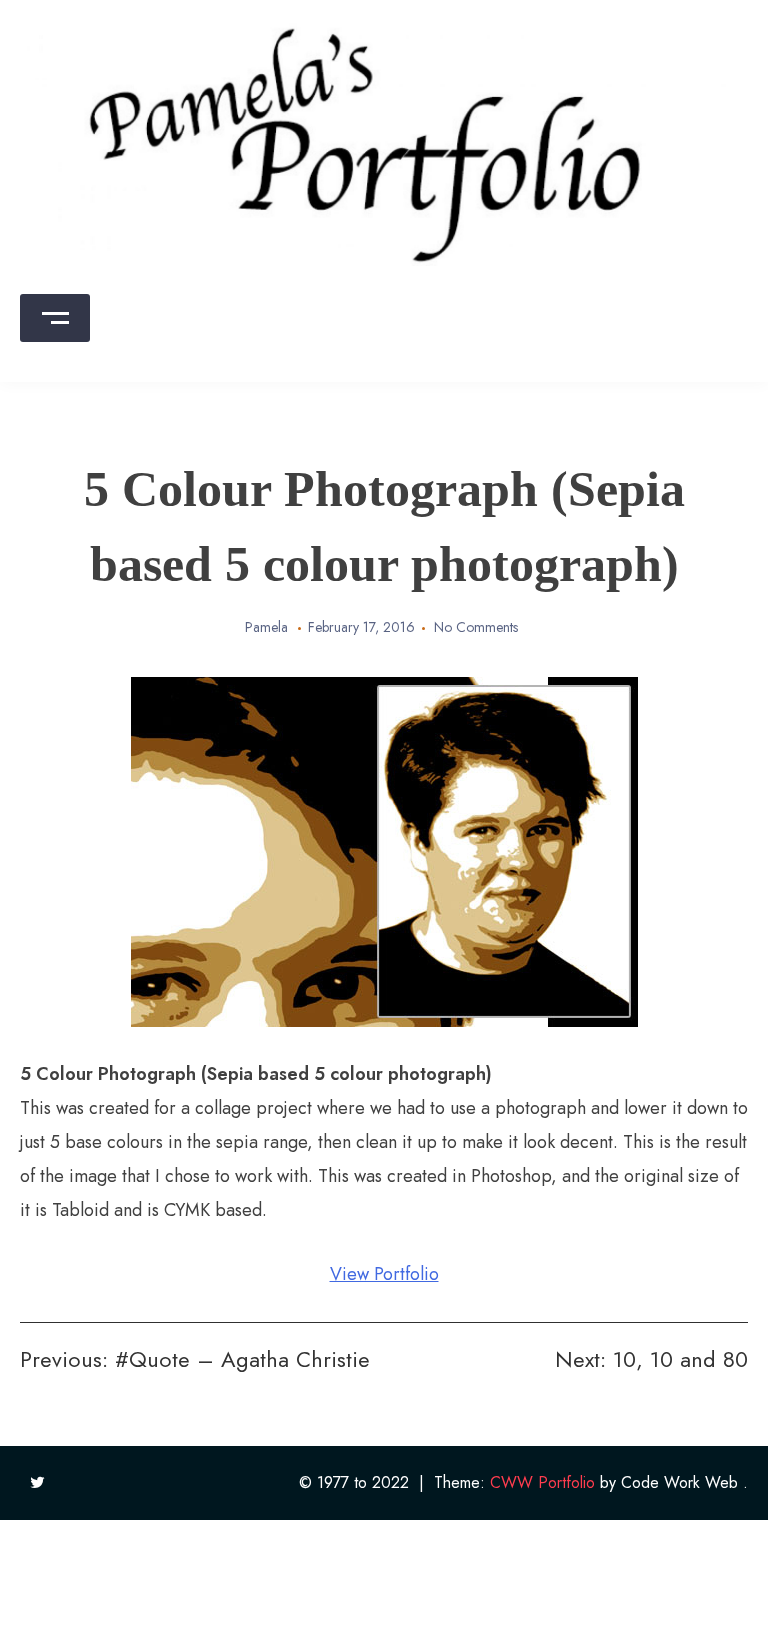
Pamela (266, 627)
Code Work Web (679, 1482)
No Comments (476, 627)
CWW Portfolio (542, 1482)
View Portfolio (384, 1274)
